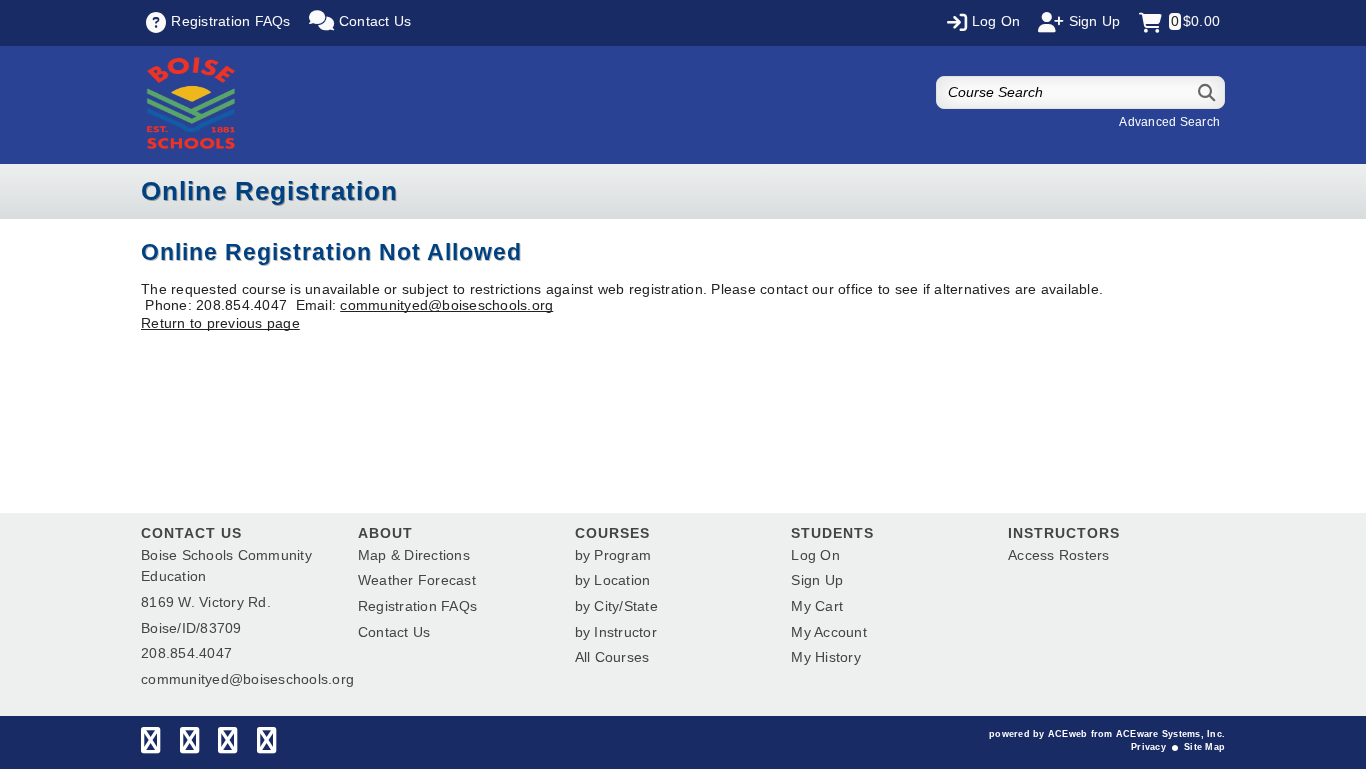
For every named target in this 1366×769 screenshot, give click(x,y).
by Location (613, 580)
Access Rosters (1059, 555)
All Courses (612, 657)
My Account (829, 632)
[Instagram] (227, 745)
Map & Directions (414, 555)
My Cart (817, 606)
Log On (815, 555)
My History (826, 657)
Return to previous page (220, 323)
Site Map (1204, 747)
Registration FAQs (417, 606)
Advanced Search (1169, 122)
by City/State (616, 606)
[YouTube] (266, 745)
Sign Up (817, 580)
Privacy (1148, 747)
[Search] (1207, 92)
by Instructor (616, 632)
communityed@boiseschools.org (446, 305)
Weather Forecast (417, 580)
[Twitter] (189, 745)
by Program (613, 555)
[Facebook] (150, 745)
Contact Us (394, 632)
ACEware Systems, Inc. (1170, 734)
